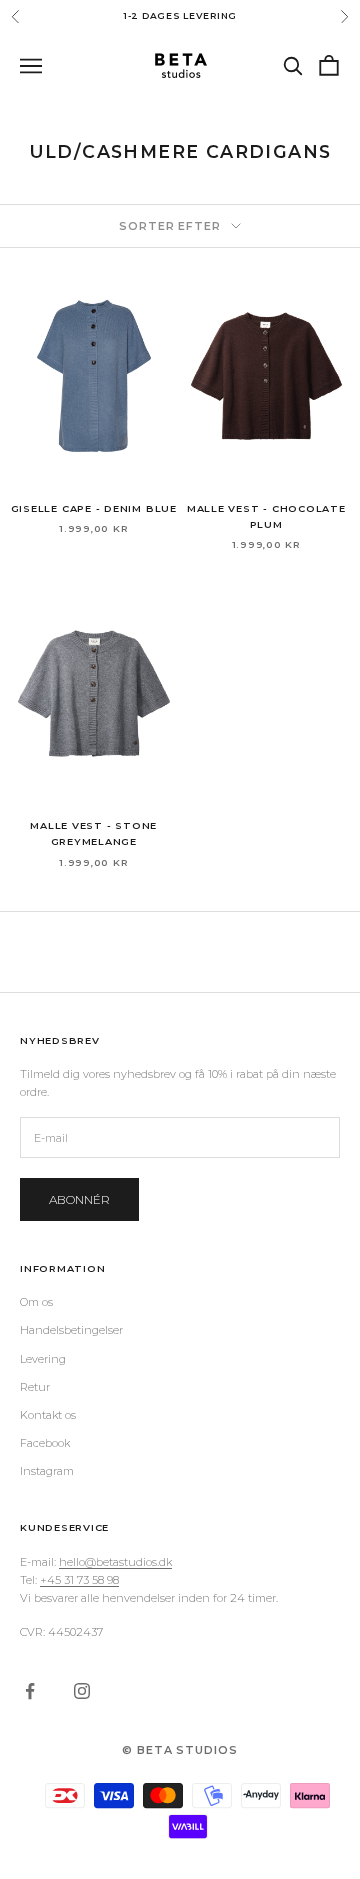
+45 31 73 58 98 (79, 1580)
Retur (35, 1387)
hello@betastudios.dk (115, 1562)
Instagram (47, 1471)
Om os (36, 1302)
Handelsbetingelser (71, 1330)
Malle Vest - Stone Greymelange (93, 833)
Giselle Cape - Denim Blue (94, 508)
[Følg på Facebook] (30, 1691)
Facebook (45, 1443)
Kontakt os (48, 1415)
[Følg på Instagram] (82, 1691)
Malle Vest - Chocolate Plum (266, 516)
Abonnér (79, 1199)
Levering (43, 1359)
